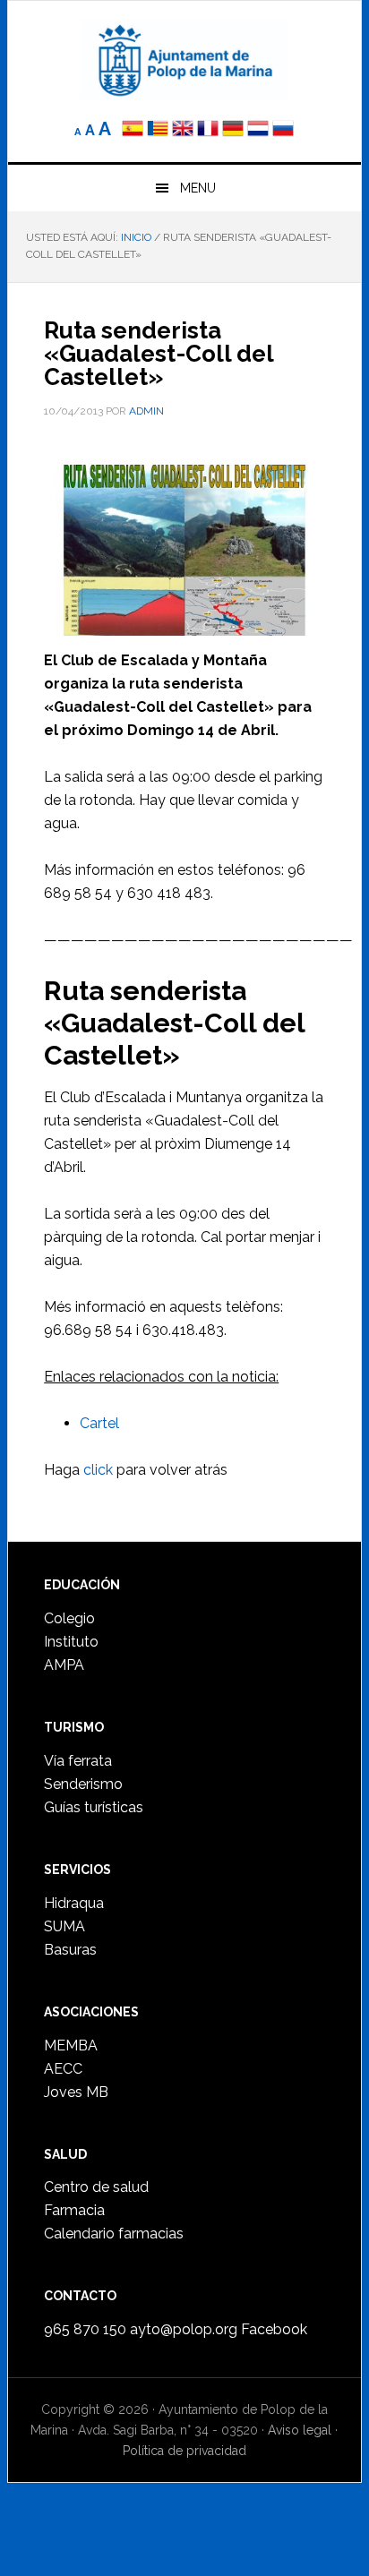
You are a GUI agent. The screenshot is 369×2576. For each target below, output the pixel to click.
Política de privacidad (184, 2451)
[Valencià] (158, 130)
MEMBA (71, 2045)
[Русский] (283, 130)
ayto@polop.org (184, 2329)
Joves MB (76, 2092)
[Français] (208, 130)
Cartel (99, 1423)
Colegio (69, 1618)
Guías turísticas (94, 1807)
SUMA (64, 1926)
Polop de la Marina (184, 59)
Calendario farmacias (114, 2234)
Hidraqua (74, 1903)
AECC (63, 2069)
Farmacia (74, 2210)
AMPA (64, 1665)
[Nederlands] (260, 130)
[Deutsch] (233, 130)
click (98, 1470)
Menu (198, 188)
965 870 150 (85, 2329)
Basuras (70, 1950)
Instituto (71, 1642)
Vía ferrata (78, 1761)
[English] (183, 130)
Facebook (274, 2329)
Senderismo (83, 1784)
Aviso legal (300, 2430)
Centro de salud (96, 2187)
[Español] (133, 130)
